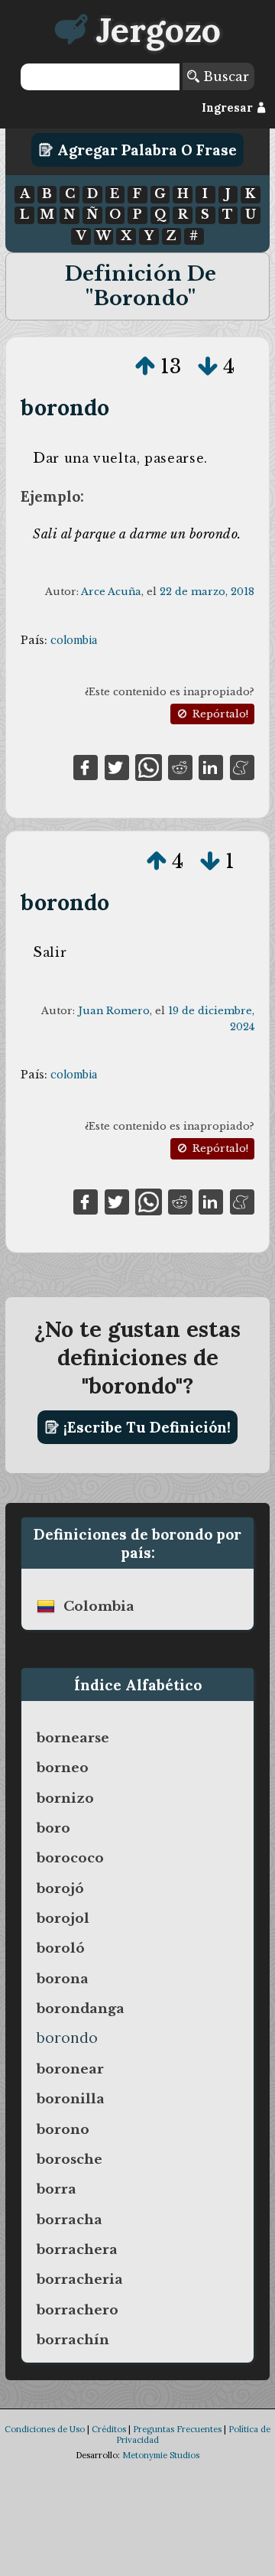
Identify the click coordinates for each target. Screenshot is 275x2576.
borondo (65, 407)
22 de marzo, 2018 (207, 592)
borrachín (73, 2340)
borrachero (78, 2310)
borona (63, 1979)
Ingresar (229, 108)
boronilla (71, 2099)
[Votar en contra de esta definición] (208, 366)
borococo (70, 1858)
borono (63, 2129)
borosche (70, 2159)
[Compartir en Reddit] (180, 766)
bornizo (65, 1798)
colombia (74, 640)
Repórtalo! (219, 714)
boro (53, 1828)
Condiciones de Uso (45, 2429)
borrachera (77, 2249)
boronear (70, 2069)
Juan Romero (114, 1011)
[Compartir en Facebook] (86, 766)
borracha (70, 2220)
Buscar (224, 76)
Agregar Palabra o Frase (145, 150)
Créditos (109, 2429)
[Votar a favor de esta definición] (145, 366)
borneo (63, 1768)
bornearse (73, 1738)
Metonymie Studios (161, 2455)
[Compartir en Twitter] (117, 766)
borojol (63, 1918)
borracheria (80, 2279)
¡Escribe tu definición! (145, 1427)
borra (57, 2189)
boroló (61, 1948)
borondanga (81, 2008)
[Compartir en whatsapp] (149, 766)
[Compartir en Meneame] (242, 766)
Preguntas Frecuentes (177, 2429)
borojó (60, 1888)
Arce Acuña (111, 592)
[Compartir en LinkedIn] (211, 766)
